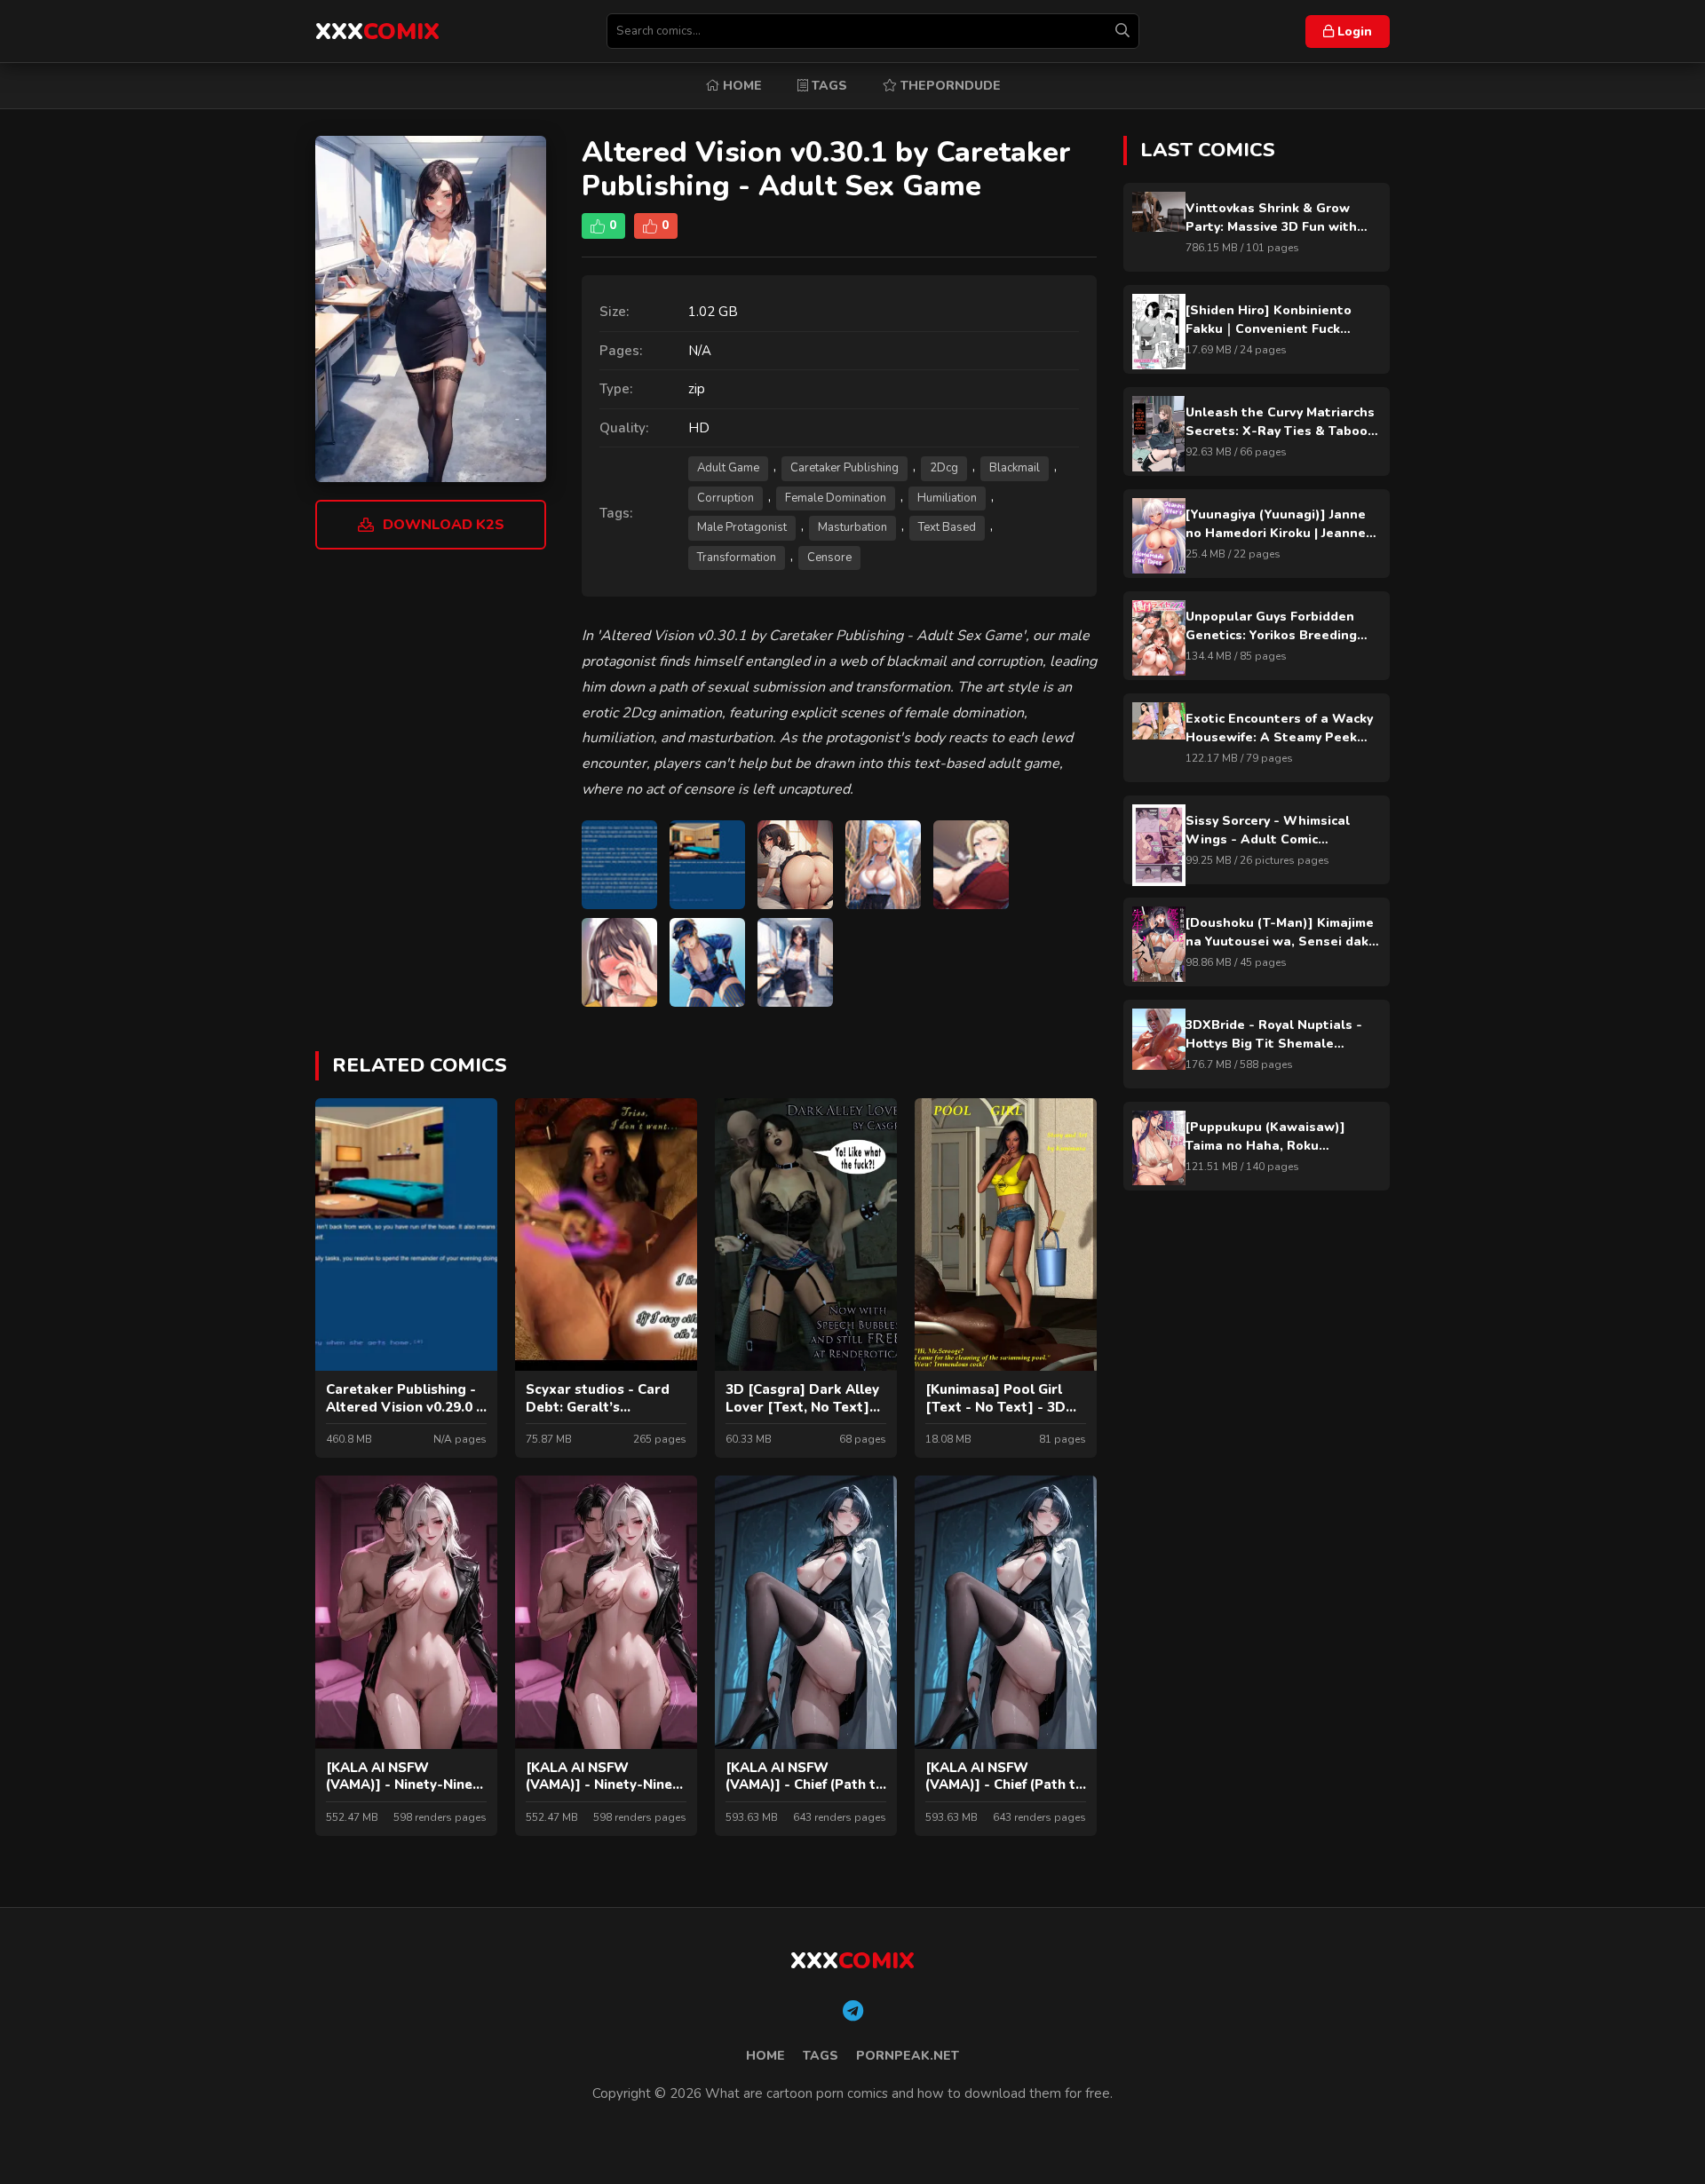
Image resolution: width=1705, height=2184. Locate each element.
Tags (828, 86)
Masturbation (852, 527)
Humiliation (947, 498)
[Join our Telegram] (853, 2012)
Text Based (947, 527)
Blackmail (1015, 468)
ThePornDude (949, 86)
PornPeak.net (908, 2056)
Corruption (726, 498)
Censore (829, 558)
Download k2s (444, 525)
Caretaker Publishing (845, 468)
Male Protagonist (742, 527)
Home (741, 86)
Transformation (737, 558)
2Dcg (944, 468)
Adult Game (728, 468)
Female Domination (836, 498)
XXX (377, 32)
